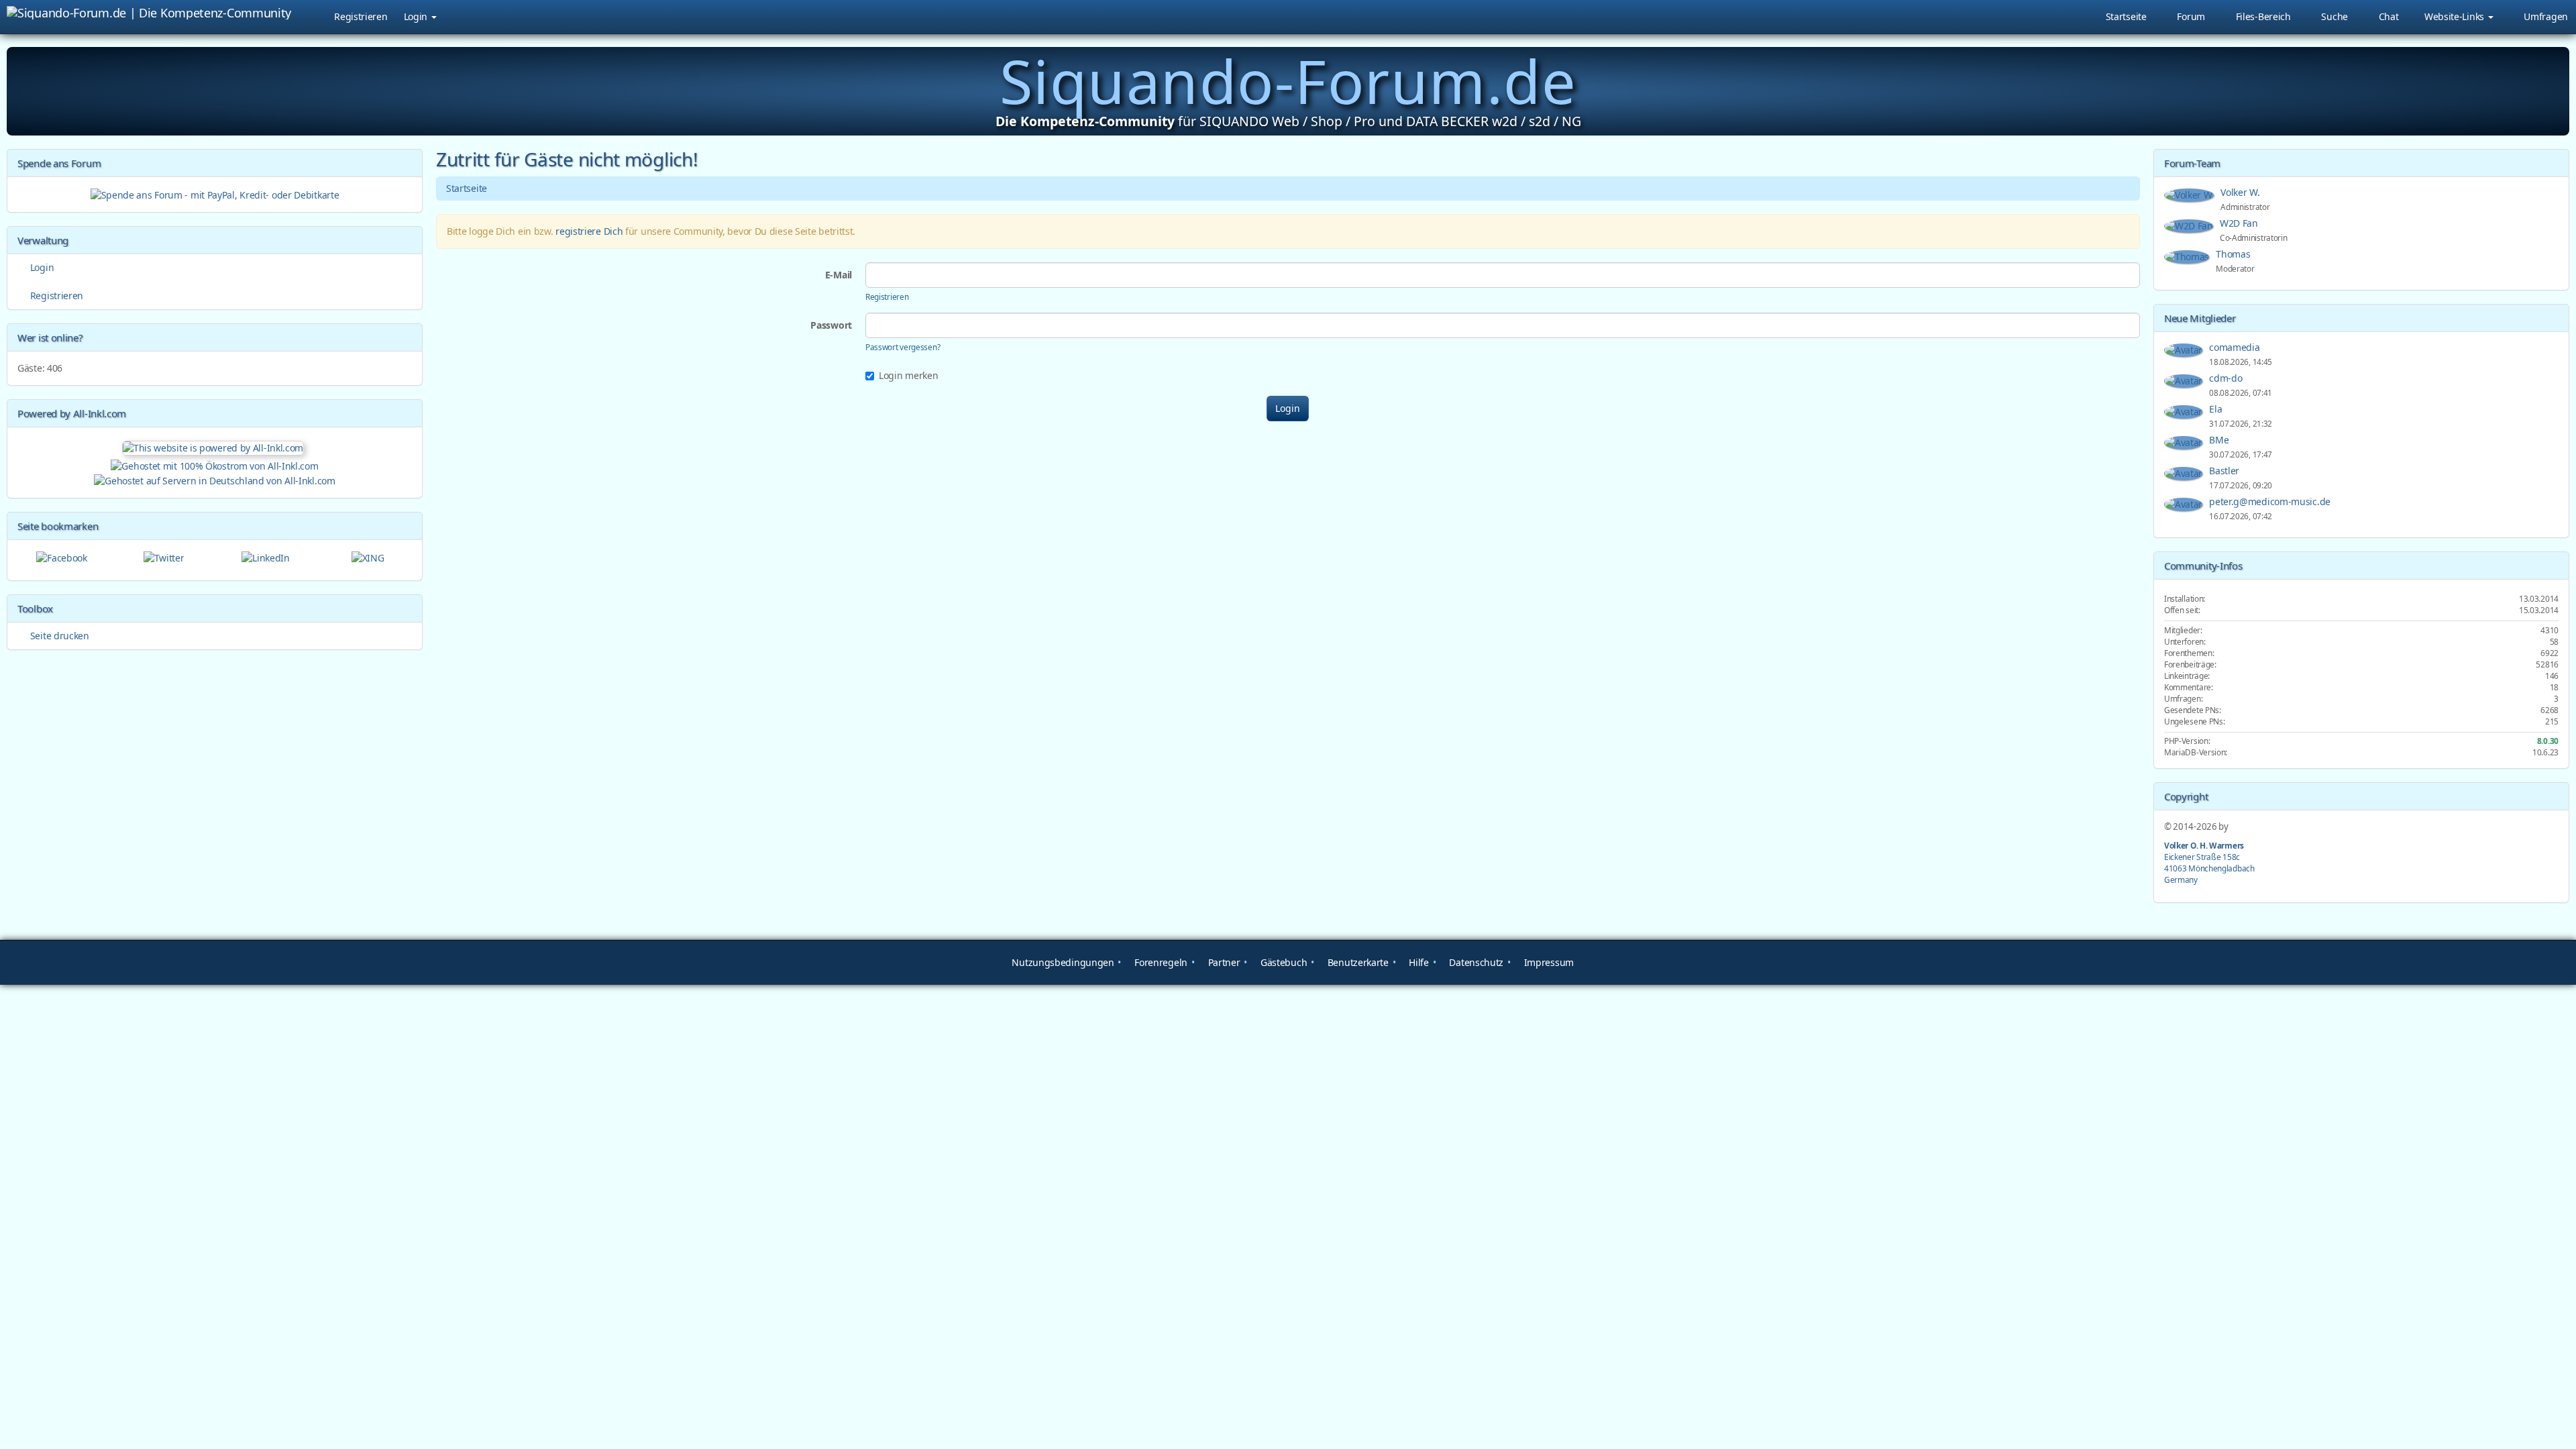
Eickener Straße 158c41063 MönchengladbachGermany (2209, 862)
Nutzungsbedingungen (1062, 962)
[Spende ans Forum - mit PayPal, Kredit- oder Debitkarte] (215, 194)
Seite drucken (58, 636)
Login (417, 16)
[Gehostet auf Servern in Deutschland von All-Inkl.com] (214, 479)
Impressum (1548, 962)
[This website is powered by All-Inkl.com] (215, 446)
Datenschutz (1475, 962)
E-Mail (839, 275)
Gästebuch (1282, 962)
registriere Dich (589, 231)
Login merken (908, 375)
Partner (1223, 962)
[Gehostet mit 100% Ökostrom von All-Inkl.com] (214, 465)
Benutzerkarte (1357, 962)
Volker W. (2241, 192)
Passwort (831, 325)
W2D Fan (2240, 223)
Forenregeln (1160, 962)
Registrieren (361, 16)
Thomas (2234, 254)
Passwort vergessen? (903, 347)
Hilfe (1418, 962)
